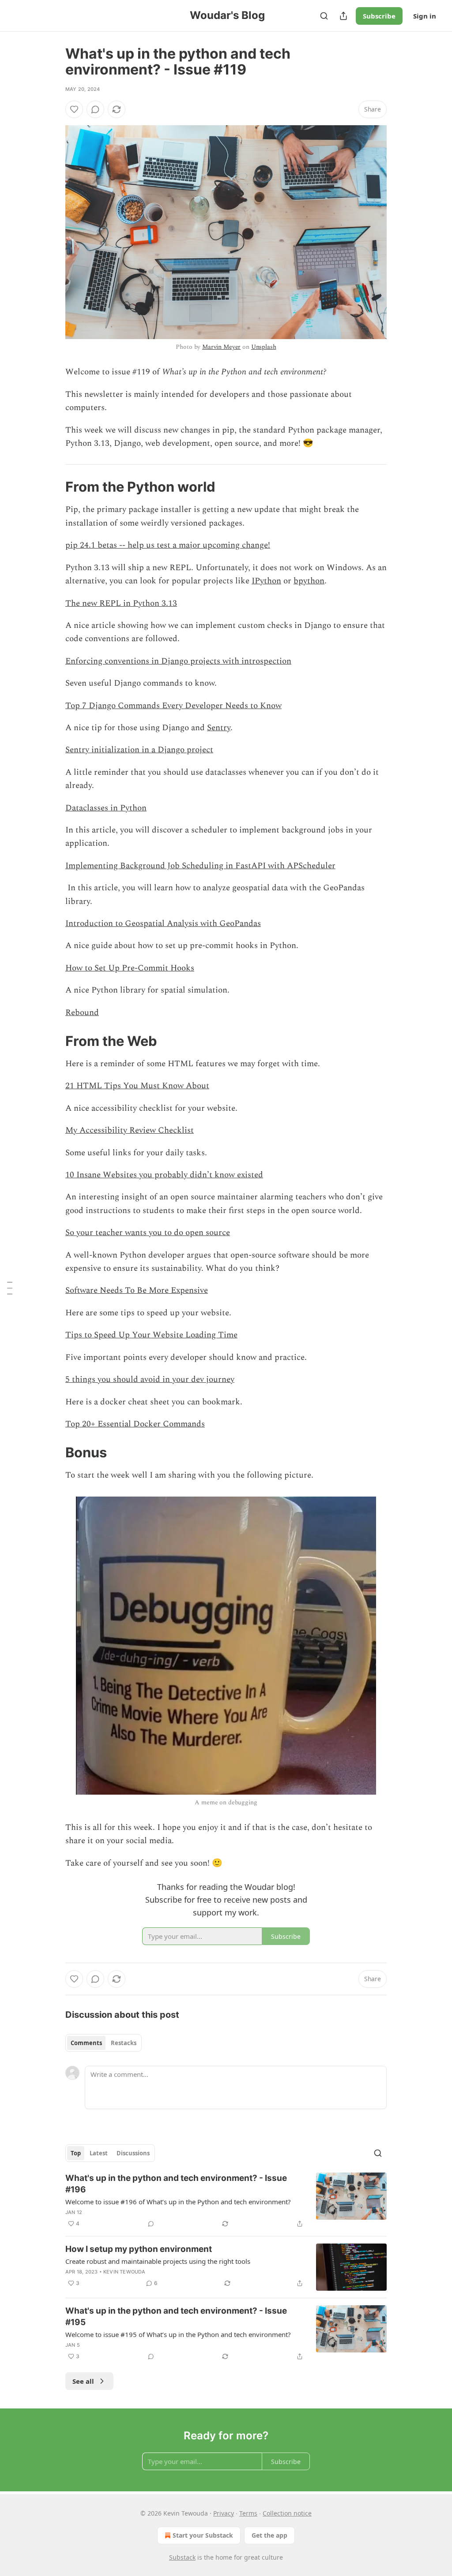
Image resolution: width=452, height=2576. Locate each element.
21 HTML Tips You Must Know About (137, 1086)
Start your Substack (203, 2535)
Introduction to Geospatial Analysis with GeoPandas (163, 924)
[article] (226, 2201)
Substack (182, 2557)
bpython (309, 581)
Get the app (269, 2535)
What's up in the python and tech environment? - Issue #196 (176, 2184)
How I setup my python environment (139, 2249)
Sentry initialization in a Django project (139, 750)
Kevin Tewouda (124, 2272)
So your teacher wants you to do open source (148, 1233)
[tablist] (104, 2043)
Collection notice (287, 2513)
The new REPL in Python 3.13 (121, 603)
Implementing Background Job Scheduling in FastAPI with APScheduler (200, 866)
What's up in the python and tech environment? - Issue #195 (176, 2317)
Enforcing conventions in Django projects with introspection (178, 661)
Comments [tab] (86, 2043)
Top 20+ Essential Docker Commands (135, 1424)
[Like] (74, 109)
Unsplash (264, 347)
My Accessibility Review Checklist (130, 1130)
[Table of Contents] (10, 1288)
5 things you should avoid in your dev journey (150, 1379)
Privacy (224, 2513)
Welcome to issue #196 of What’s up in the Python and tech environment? (178, 2202)
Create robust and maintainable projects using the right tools (158, 2261)
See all (83, 2381)
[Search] (324, 16)
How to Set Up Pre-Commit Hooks (130, 968)
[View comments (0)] (95, 109)
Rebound (82, 1013)
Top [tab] (76, 2153)
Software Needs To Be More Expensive (137, 1290)
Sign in (425, 16)
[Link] (53, 487)
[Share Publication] (343, 16)
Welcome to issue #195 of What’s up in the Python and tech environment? (178, 2334)
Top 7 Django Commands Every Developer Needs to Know (173, 706)
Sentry (219, 728)
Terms (248, 2513)
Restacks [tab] (124, 2043)
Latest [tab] (99, 2153)
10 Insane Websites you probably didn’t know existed (164, 1175)
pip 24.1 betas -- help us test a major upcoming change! (168, 545)
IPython (266, 581)
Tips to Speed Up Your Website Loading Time (151, 1335)
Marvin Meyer (221, 347)
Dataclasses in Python (106, 808)
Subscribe (379, 16)
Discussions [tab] (133, 2153)
